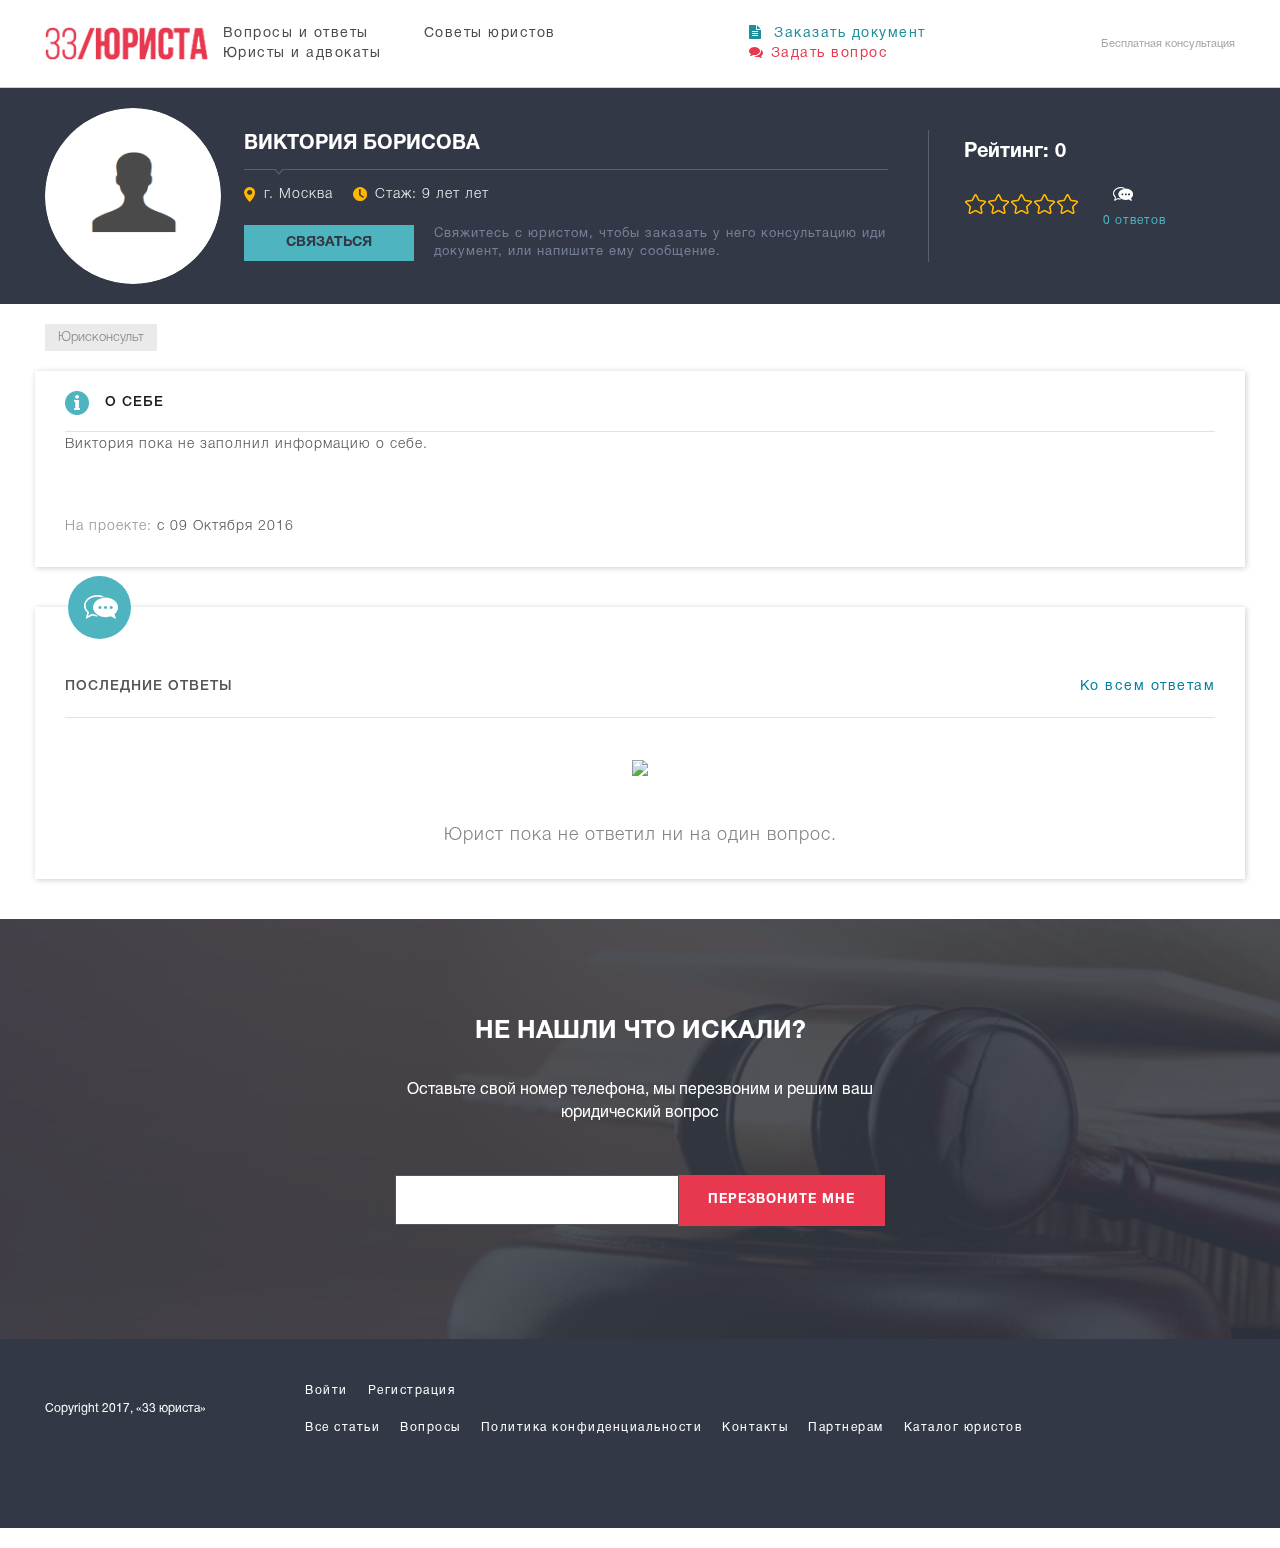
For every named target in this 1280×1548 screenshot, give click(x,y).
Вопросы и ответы (296, 33)
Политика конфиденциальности (592, 1427)
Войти (326, 1390)
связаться (329, 242)
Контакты (755, 1427)
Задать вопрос (829, 53)
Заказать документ (847, 33)
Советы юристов (490, 33)
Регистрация (412, 1390)
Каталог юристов (963, 1427)
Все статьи (342, 1427)
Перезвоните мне (781, 1200)
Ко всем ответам (1148, 686)
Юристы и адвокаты (302, 53)
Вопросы (430, 1427)
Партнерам (846, 1427)
